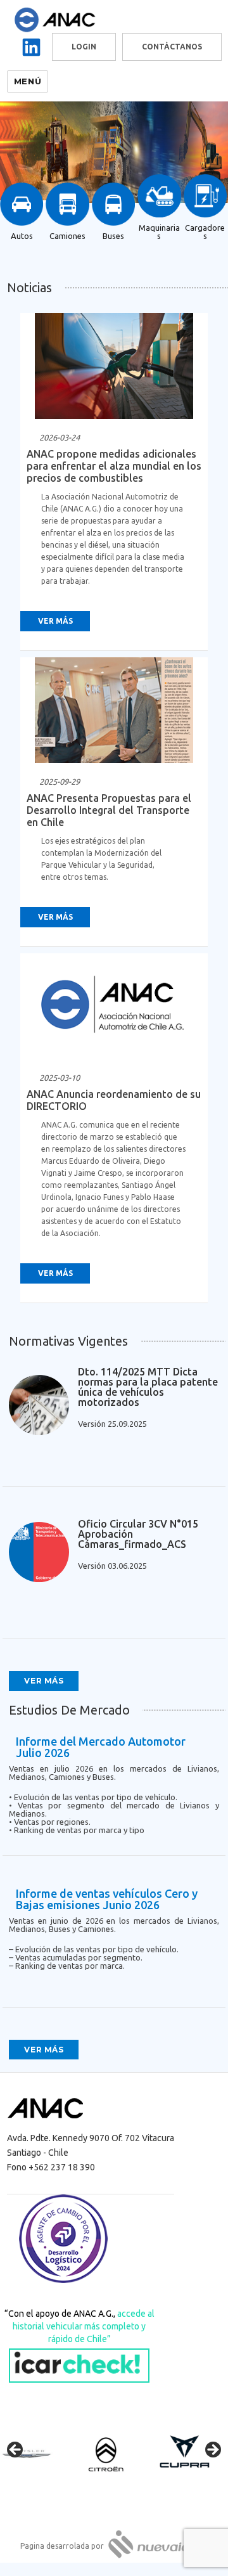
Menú (28, 81)
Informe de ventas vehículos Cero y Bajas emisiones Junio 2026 (107, 1899)
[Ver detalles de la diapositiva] (38, 2454)
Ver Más (55, 621)
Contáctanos (172, 47)
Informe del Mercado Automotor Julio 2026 (101, 1747)
